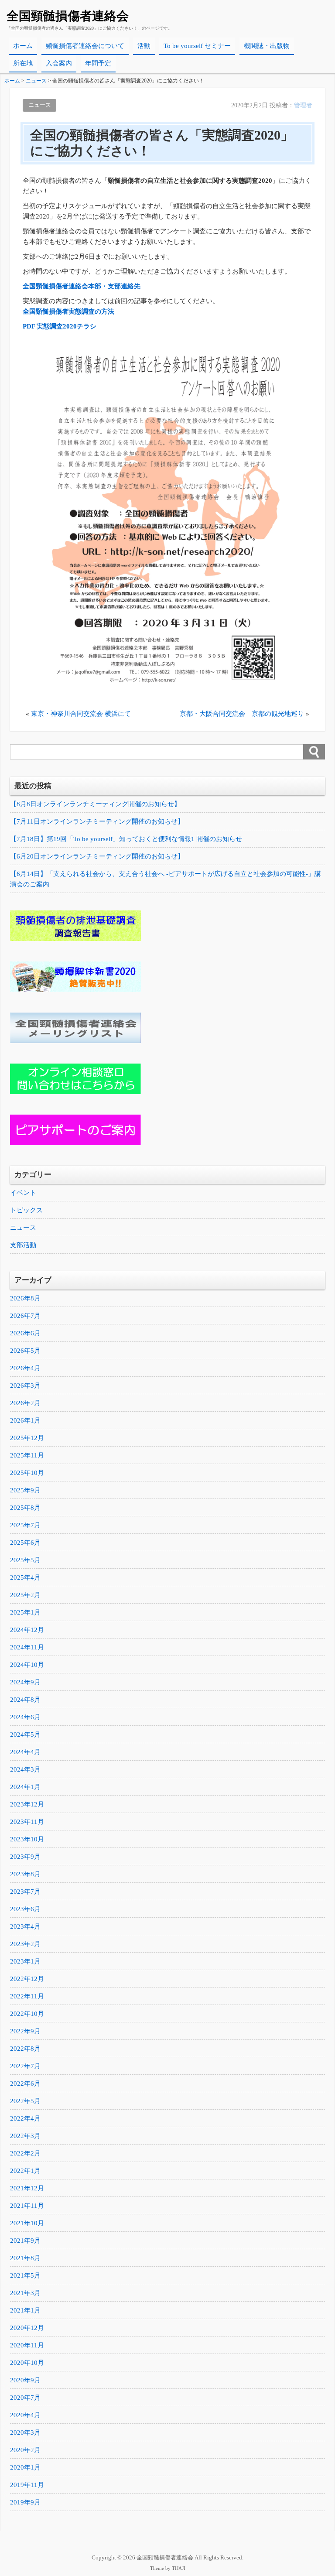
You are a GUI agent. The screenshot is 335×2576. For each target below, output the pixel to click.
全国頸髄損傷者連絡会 (68, 16)
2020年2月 (25, 2450)
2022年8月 (25, 2049)
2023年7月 (25, 1892)
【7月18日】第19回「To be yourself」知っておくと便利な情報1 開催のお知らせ (126, 839)
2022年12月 (27, 1979)
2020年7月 (25, 2398)
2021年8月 (25, 2258)
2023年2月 (25, 1944)
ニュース (40, 105)
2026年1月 (25, 1420)
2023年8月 (25, 1874)
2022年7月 (25, 2066)
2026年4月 (25, 1368)
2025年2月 (25, 1595)
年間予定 (98, 63)
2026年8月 (25, 1298)
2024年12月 (27, 1630)
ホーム (23, 46)
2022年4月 (25, 2118)
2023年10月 (27, 1839)
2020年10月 (27, 2363)
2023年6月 (25, 1909)
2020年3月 (25, 2432)
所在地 (23, 63)
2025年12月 (27, 1438)
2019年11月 (27, 2485)
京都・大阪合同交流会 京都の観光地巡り (242, 714)
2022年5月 (25, 2101)
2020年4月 (25, 2415)
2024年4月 (25, 1752)
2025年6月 (25, 1543)
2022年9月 (25, 2031)
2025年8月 (25, 1508)
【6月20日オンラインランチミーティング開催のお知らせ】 (97, 856)
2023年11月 (27, 1822)
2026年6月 (25, 1333)
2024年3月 (25, 1769)
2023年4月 (25, 1926)
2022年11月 (27, 1996)
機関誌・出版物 (267, 46)
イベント (23, 1193)
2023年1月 (25, 1961)
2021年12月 (27, 2188)
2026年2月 (25, 1403)
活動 (144, 46)
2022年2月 (25, 2153)
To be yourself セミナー (197, 46)
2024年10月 (27, 1665)
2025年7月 (25, 1525)
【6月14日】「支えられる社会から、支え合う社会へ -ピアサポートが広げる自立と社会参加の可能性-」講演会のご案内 (166, 879)
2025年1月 (25, 1612)
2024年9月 (25, 1682)
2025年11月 (27, 1455)
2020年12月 (27, 2328)
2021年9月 (25, 2241)
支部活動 (23, 1245)
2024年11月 (27, 1647)
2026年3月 (25, 1385)
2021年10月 (27, 2223)
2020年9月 (25, 2380)
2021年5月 (25, 2275)
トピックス (26, 1210)
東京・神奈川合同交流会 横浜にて (81, 714)
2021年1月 (25, 2310)
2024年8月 (25, 1700)
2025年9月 (25, 1490)
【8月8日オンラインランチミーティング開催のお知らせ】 (95, 804)
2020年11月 (27, 2345)
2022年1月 (25, 2171)
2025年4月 (25, 1577)
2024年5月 (25, 1734)
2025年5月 (25, 1560)
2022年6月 (25, 2083)
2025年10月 (27, 1473)
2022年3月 (25, 2136)
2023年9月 (25, 1857)
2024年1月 (25, 1787)
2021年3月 (25, 2293)
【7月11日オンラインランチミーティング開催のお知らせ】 (97, 821)
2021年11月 (27, 2206)
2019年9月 (25, 2502)
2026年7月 (25, 1316)
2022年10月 (27, 2014)
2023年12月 (27, 1804)
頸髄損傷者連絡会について (85, 46)
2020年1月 (25, 2467)
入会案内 (59, 63)
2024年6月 (25, 1717)
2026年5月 (25, 1351)
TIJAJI (179, 2568)
